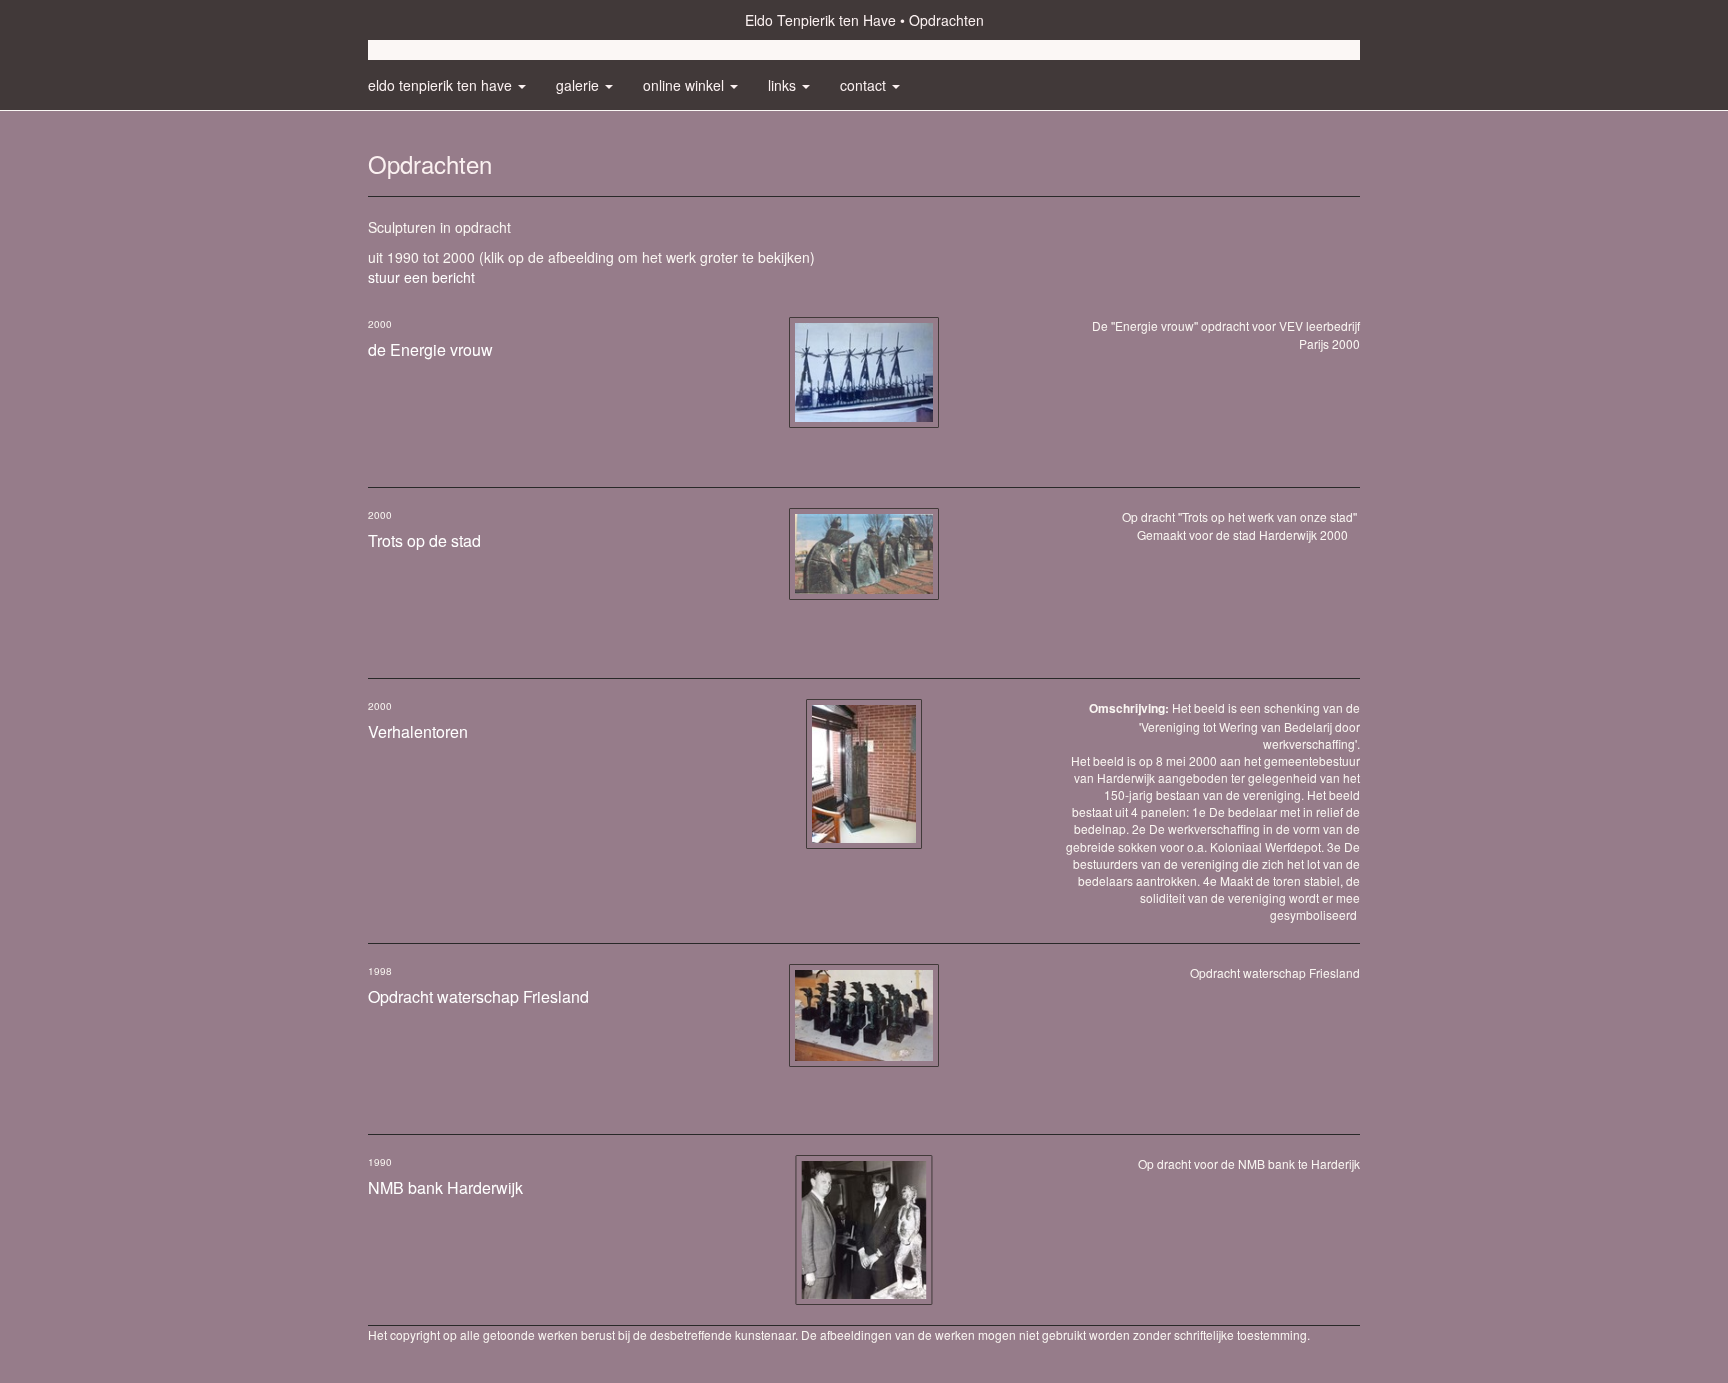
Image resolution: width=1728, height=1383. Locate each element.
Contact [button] (865, 85)
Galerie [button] (579, 85)
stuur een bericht (421, 277)
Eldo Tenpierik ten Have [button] (442, 85)
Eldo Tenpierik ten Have (820, 20)
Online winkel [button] (685, 85)
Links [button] (784, 85)
